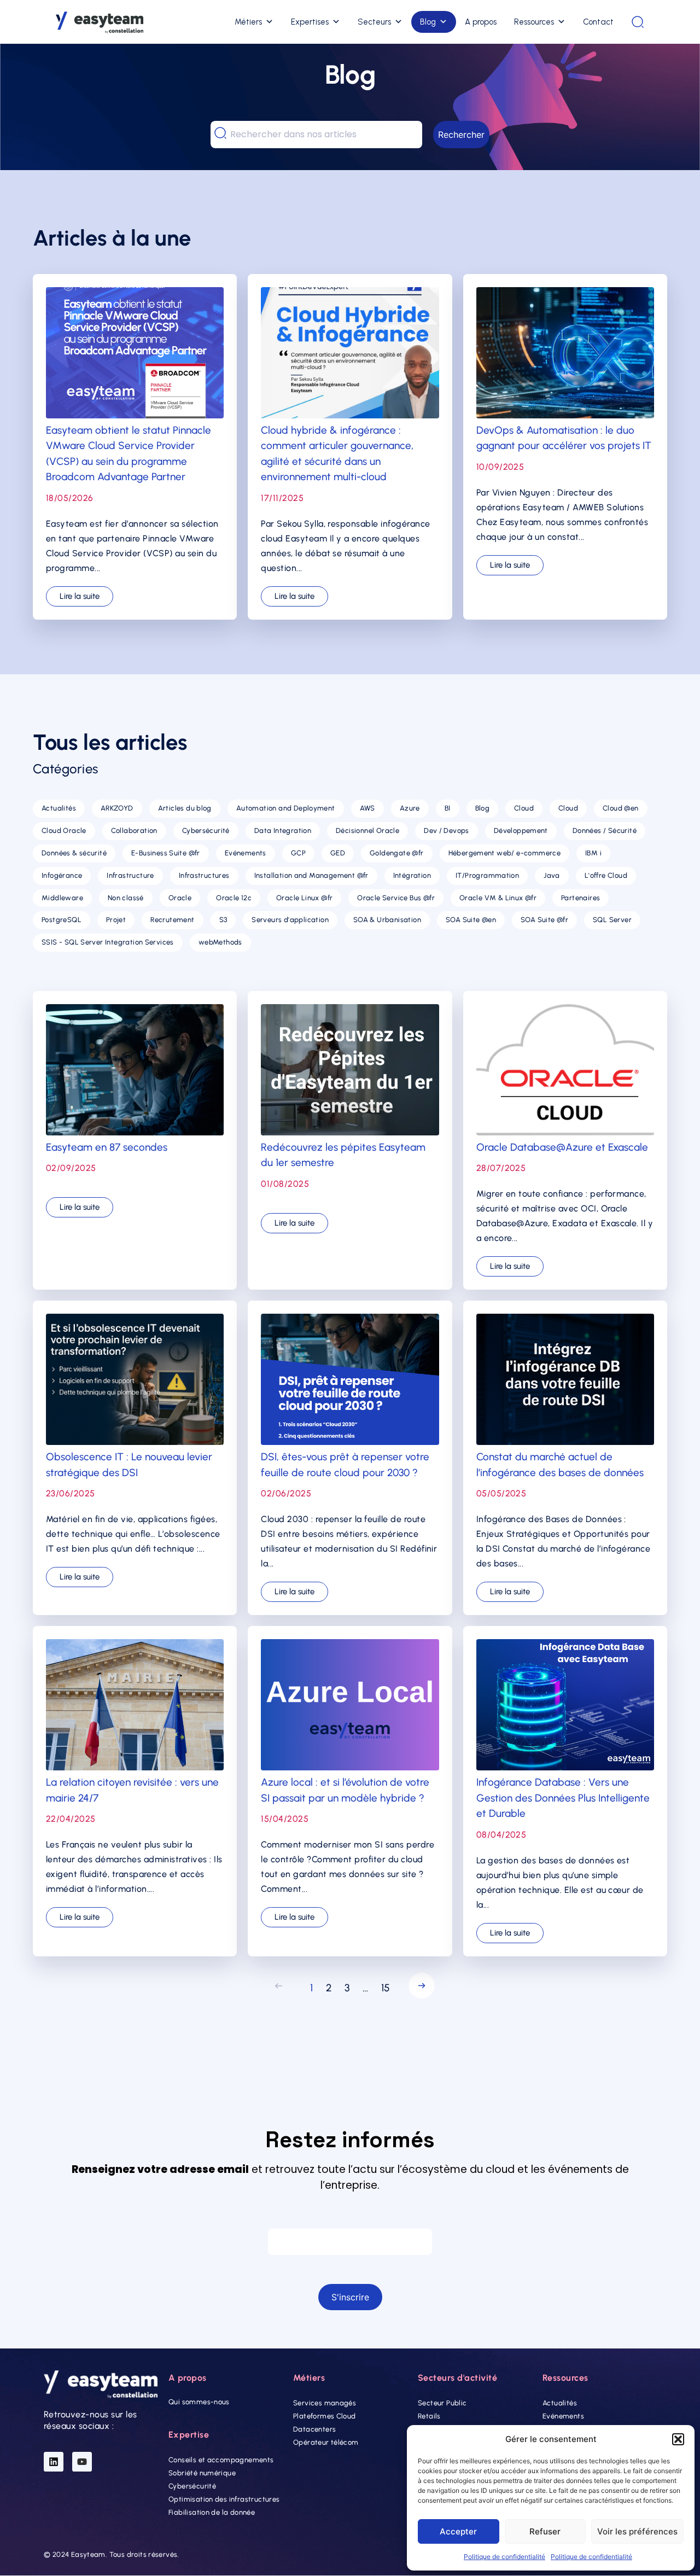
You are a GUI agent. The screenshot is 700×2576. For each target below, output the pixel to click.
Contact (598, 22)
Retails (429, 2416)
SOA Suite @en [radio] (471, 920)
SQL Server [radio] (612, 920)
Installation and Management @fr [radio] (311, 875)
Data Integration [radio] (283, 831)
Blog (428, 22)
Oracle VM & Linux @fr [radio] (498, 898)
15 (386, 1988)
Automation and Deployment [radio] (286, 808)
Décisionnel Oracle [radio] (367, 831)
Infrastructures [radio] (204, 875)
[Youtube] (82, 2462)
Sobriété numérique (202, 2473)
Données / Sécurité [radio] (605, 831)
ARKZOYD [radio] (117, 808)
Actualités (560, 2403)
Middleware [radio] (62, 898)
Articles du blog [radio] (185, 808)
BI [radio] (448, 808)
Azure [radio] (410, 808)
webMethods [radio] (220, 942)
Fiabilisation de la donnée (212, 2513)
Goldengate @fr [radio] (396, 853)
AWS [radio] (367, 808)
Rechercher (461, 135)
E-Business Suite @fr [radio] (166, 853)
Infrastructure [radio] (130, 875)
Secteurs (374, 22)
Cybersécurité (192, 2487)
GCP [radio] (298, 853)
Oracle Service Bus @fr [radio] (396, 898)
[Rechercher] (638, 22)
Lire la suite (80, 596)
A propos (481, 22)
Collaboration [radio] (134, 831)
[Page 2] (419, 1988)
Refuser (545, 2531)
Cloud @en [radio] (621, 808)
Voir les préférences (637, 2531)
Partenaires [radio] (581, 898)
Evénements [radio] (246, 853)
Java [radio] (552, 875)
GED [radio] (338, 853)
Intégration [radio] (412, 875)
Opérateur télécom (326, 2442)
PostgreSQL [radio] (62, 920)
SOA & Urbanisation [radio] (387, 920)
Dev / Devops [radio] (447, 831)
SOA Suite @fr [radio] (544, 920)
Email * (350, 2218)
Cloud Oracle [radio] (64, 831)
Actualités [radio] (59, 808)
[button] (678, 2439)
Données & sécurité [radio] (74, 853)
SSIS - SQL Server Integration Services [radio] (108, 942)
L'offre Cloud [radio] (606, 875)
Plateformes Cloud (325, 2416)
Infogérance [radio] (62, 875)
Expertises (310, 22)
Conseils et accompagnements (221, 2460)
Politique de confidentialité (504, 2557)
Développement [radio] (521, 831)
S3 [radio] (223, 920)
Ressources (534, 22)
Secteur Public (442, 2403)
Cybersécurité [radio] (206, 831)
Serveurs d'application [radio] (290, 920)
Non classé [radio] (126, 898)
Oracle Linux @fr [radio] (304, 898)
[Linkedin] (54, 2462)
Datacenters (314, 2429)
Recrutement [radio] (172, 920)
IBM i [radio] (593, 853)
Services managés (325, 2403)
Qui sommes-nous (199, 2402)
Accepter (458, 2531)
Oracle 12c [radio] (234, 898)
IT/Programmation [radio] (487, 875)
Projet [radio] (116, 920)
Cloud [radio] (524, 808)
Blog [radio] (483, 808)
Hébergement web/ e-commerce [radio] (505, 853)
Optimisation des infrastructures (224, 2500)
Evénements (563, 2416)
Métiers (248, 22)
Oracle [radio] (180, 898)
